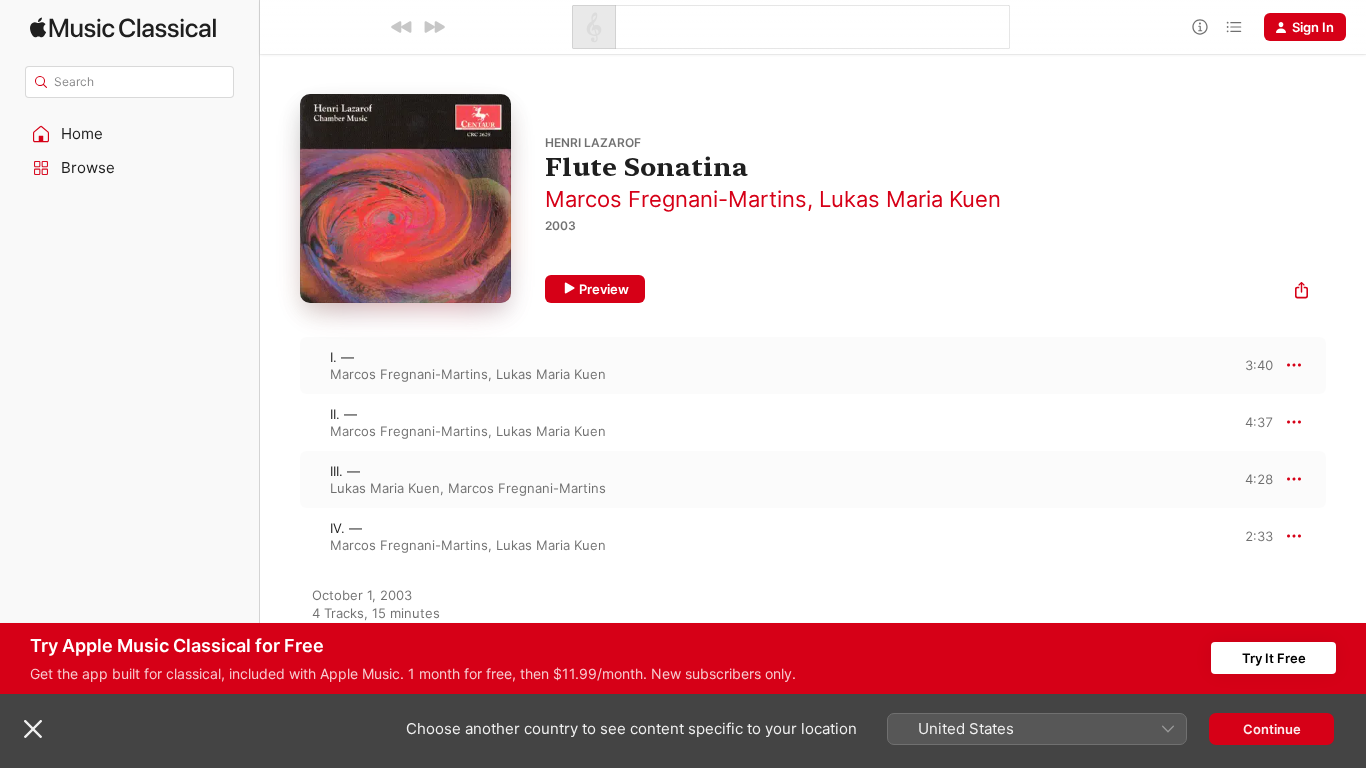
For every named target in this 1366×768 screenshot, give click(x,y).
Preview (604, 289)
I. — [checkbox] (342, 357)
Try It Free (1274, 658)
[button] (130, 134)
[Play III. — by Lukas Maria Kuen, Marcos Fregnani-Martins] (280, 479)
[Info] (1200, 27)
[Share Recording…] (1301, 292)
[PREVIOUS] (402, 27)
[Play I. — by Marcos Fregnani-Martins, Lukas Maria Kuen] (280, 365)
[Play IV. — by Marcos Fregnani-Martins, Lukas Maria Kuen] (280, 536)
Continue (1272, 729)
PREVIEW (1251, 365)
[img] (123, 27)
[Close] (33, 729)
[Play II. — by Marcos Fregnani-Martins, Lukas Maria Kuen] (280, 422)
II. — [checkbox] (343, 414)
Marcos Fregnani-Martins (676, 199)
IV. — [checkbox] (346, 528)
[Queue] (1234, 27)
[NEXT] (434, 27)
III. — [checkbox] (345, 471)
